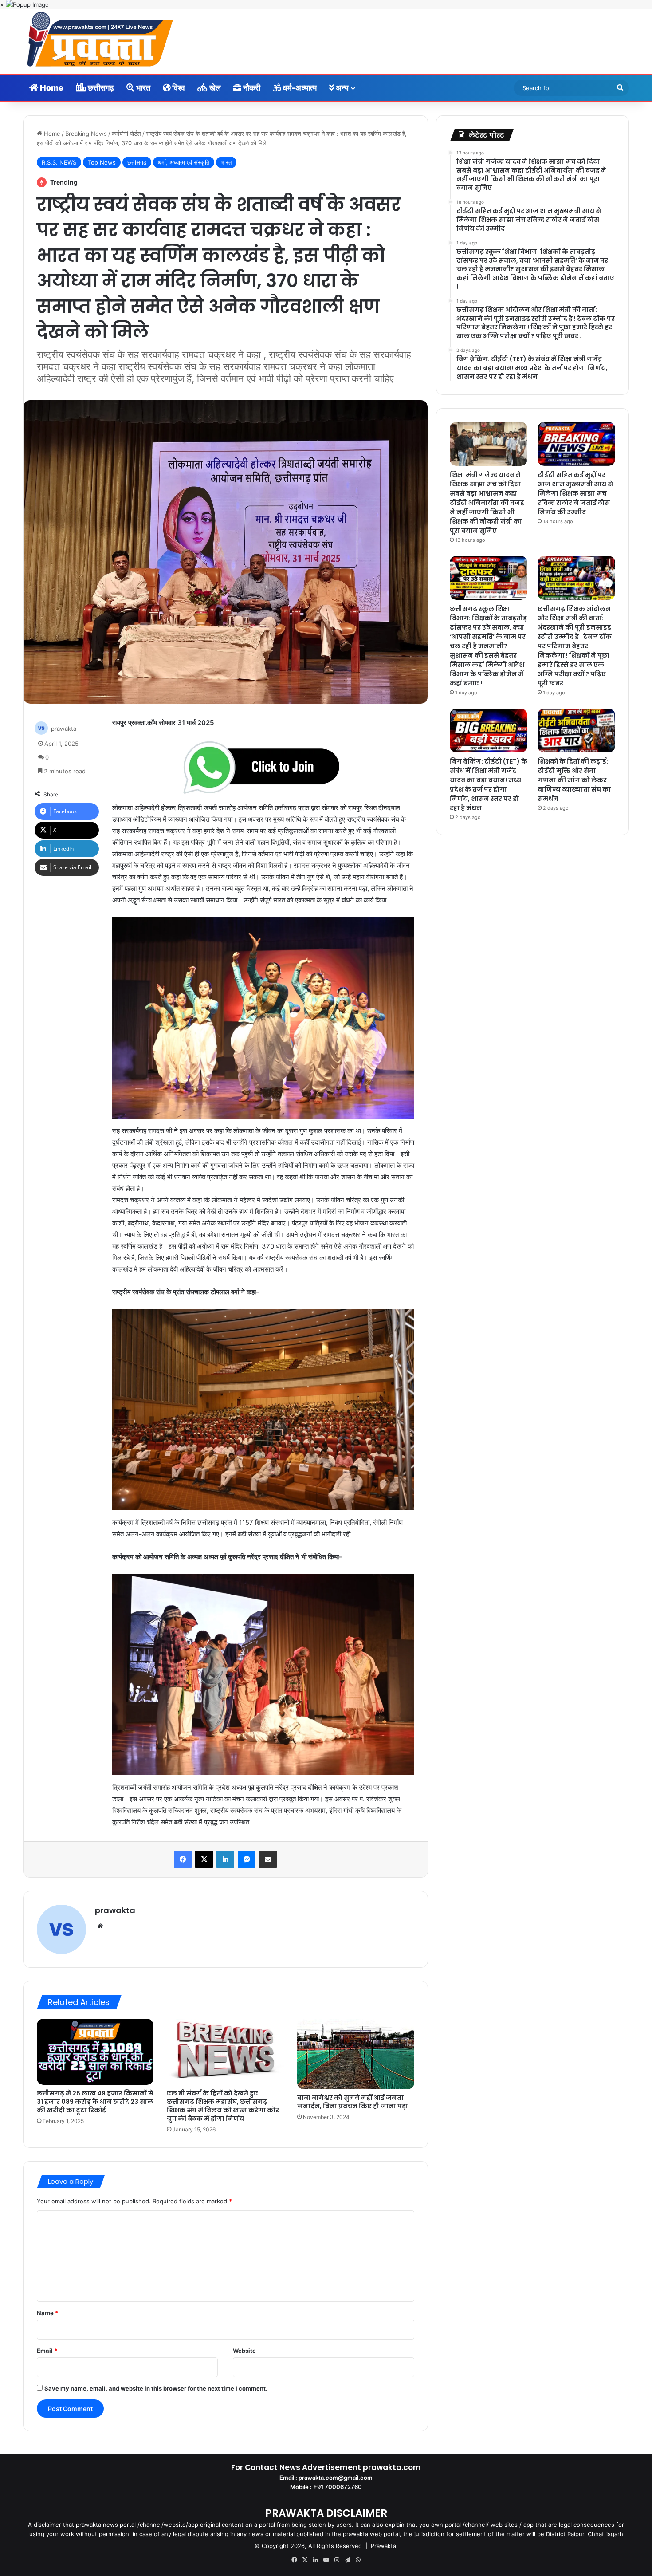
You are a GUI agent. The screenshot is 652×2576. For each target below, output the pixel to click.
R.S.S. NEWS (59, 162)
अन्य (341, 88)
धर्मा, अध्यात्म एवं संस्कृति (184, 162)
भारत (142, 88)
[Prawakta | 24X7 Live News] (100, 41)
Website (244, 2351)
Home (51, 88)
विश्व (178, 88)
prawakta (64, 729)
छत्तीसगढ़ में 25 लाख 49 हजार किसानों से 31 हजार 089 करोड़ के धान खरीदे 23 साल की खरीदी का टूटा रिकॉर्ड (95, 2102)
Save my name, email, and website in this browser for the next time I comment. (156, 2388)
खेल (214, 88)
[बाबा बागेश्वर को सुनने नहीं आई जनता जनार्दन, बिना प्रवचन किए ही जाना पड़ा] (356, 2054)
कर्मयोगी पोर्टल (126, 134)
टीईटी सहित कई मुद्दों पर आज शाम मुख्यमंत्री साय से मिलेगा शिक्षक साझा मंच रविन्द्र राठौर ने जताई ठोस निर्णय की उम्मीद (575, 493)
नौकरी (251, 88)
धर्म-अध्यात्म (299, 88)
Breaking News (86, 134)
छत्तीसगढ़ (100, 88)
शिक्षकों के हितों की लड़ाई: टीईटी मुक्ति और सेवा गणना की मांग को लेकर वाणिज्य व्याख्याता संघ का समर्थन (574, 780)
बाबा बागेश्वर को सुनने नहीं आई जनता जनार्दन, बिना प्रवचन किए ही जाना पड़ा (353, 2102)
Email (47, 2351)
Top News (102, 162)
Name (47, 2313)
